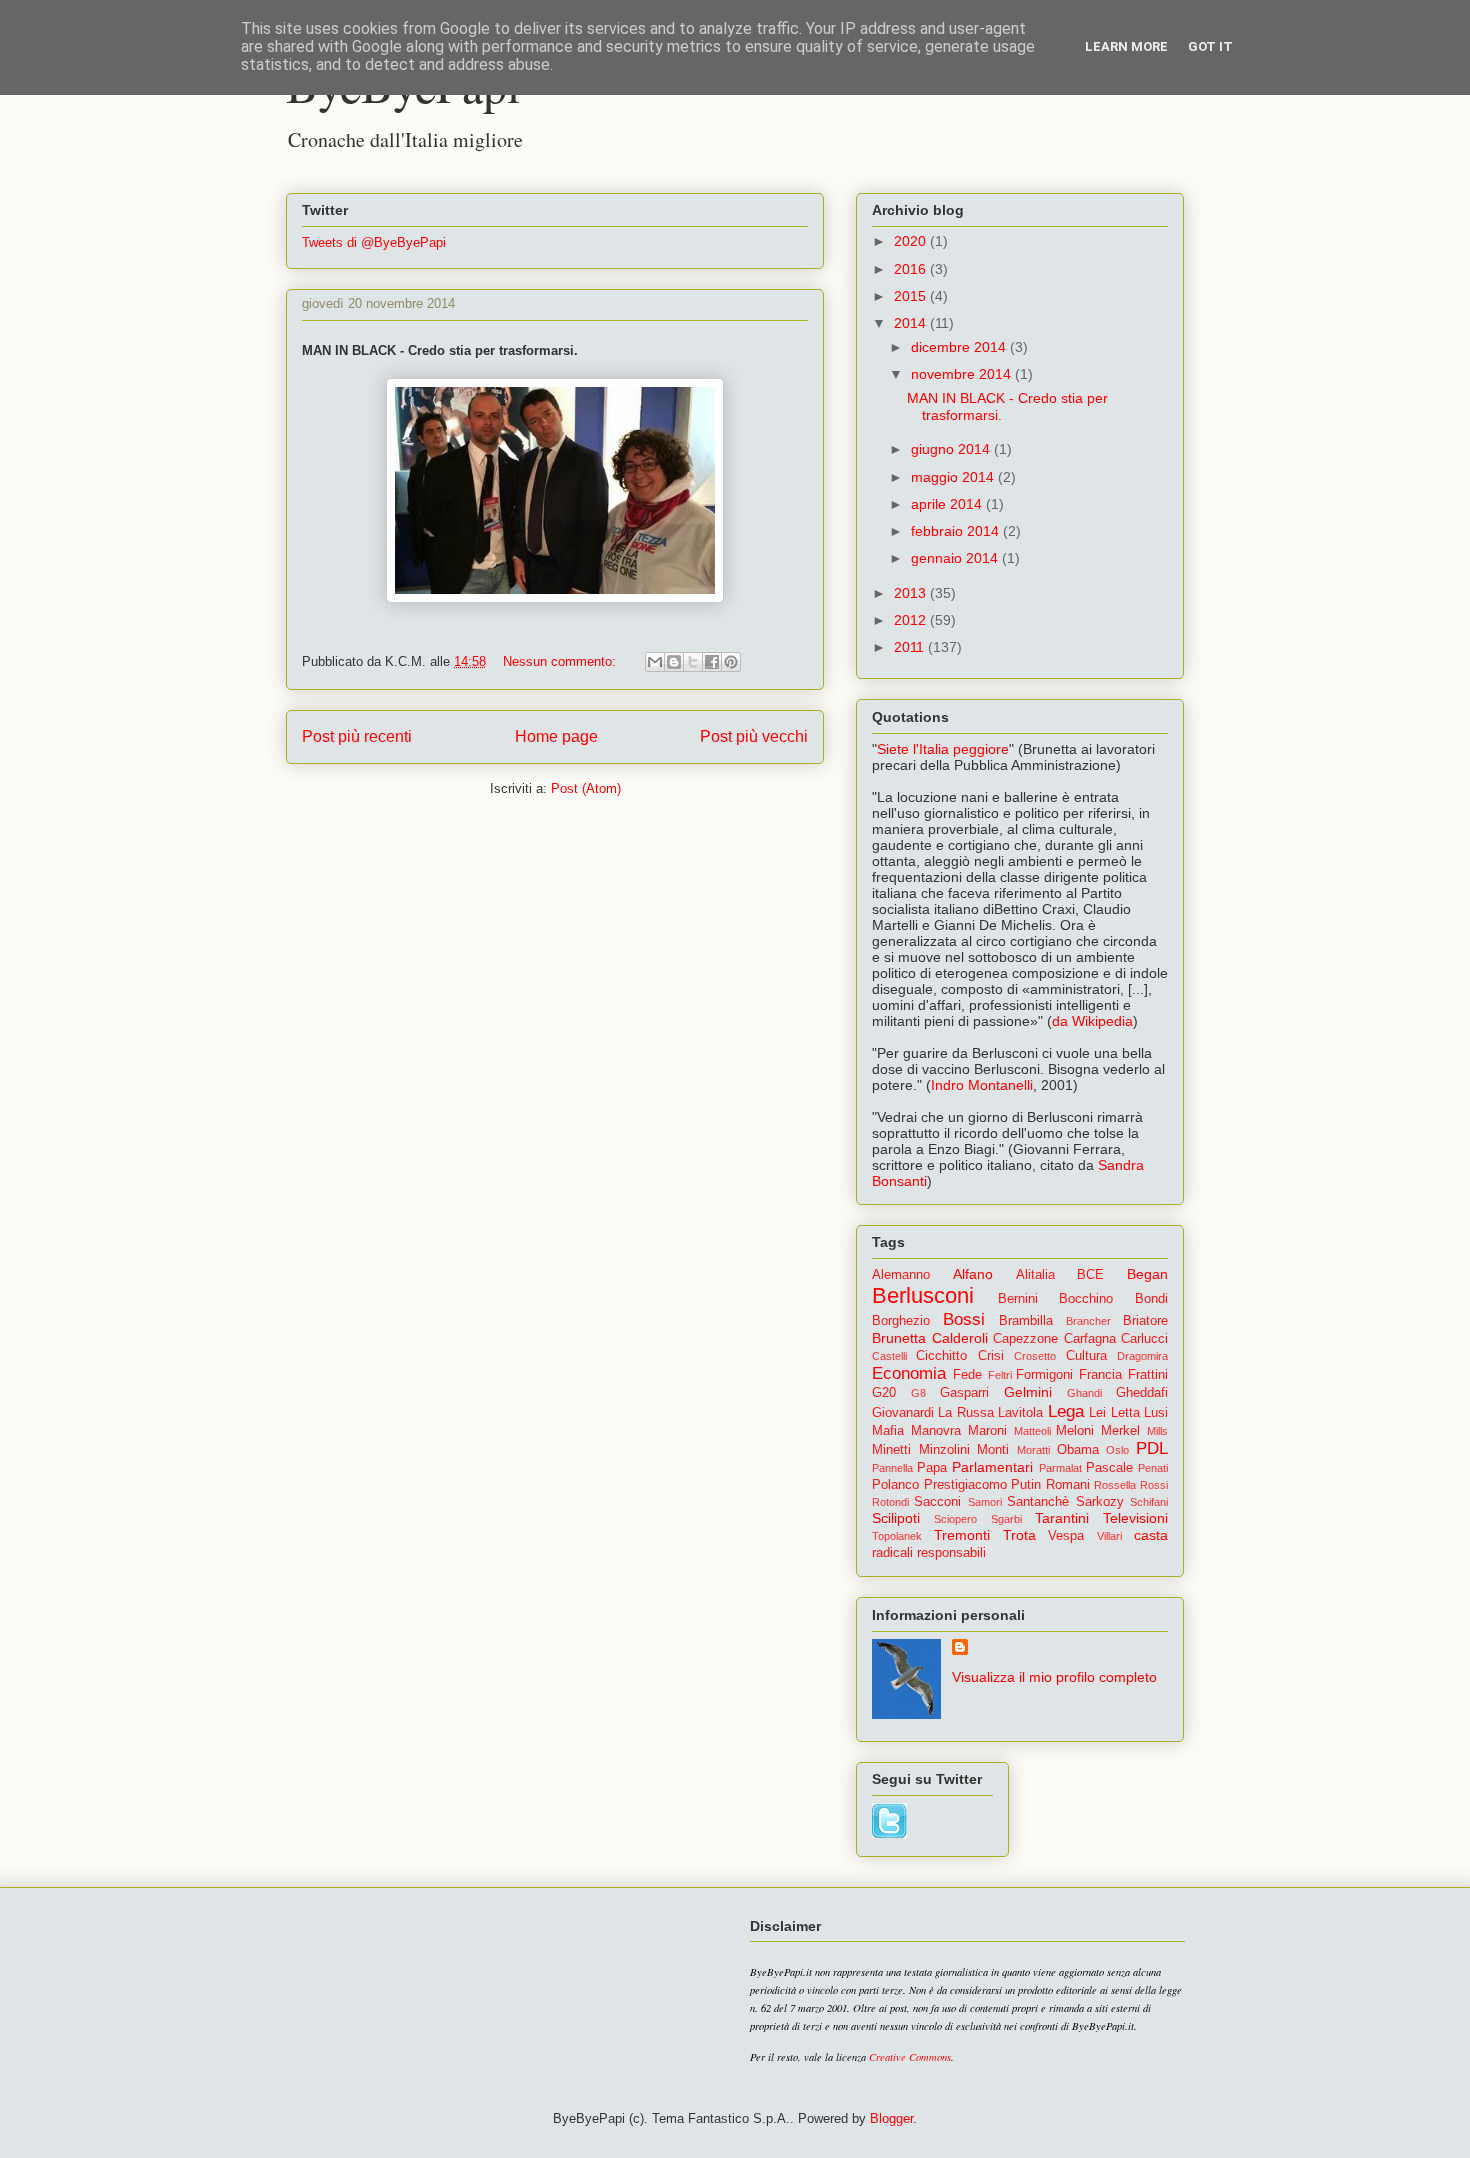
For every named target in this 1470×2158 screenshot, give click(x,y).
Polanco (895, 1485)
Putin (1026, 1485)
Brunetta (899, 1338)
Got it (1210, 46)
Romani (1068, 1485)
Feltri (1000, 1375)
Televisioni (1135, 1518)
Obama (1078, 1450)
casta (1151, 1535)
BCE (1090, 1275)
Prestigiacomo (965, 1485)
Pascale (1109, 1468)
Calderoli (960, 1338)
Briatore (1145, 1321)
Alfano (973, 1274)
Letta (1125, 1413)
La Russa (965, 1413)
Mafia (888, 1431)
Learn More (1126, 46)
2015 (912, 296)
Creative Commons (910, 2057)
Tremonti (962, 1535)
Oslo (1117, 1450)
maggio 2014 (954, 477)
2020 (912, 241)
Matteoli (1032, 1431)
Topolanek (897, 1536)
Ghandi (1084, 1393)
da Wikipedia (1092, 1021)
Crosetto (1035, 1356)
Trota (1019, 1535)
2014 (912, 323)
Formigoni (1044, 1375)
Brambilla (1026, 1321)
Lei (1097, 1413)
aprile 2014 (948, 504)
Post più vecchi (754, 736)
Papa (932, 1468)
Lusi (1156, 1413)
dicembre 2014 (960, 347)
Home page (556, 736)
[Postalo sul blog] (674, 662)
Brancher (1088, 1321)
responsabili (951, 1553)
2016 (912, 269)
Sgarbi (1006, 1519)
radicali (892, 1553)
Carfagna (1090, 1339)
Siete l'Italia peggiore (943, 749)
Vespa (1066, 1536)
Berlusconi (923, 1295)
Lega (1066, 1411)
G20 (884, 1393)
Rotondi (890, 1502)
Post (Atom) (586, 788)
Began (1147, 1274)
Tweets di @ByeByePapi (374, 242)
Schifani (1149, 1502)
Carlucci (1144, 1339)
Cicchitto (941, 1356)
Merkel (1120, 1431)
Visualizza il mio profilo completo (1054, 1677)
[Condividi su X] (693, 662)
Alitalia (1035, 1275)
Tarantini (1062, 1518)
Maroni (987, 1431)
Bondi (1151, 1299)
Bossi (964, 1319)
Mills (1157, 1431)
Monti (993, 1450)
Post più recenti (357, 736)
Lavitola (1020, 1413)
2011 (911, 647)
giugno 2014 (952, 449)
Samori (985, 1502)
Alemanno (901, 1275)
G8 (918, 1393)
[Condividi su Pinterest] (731, 662)
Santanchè (1038, 1502)
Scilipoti (896, 1518)
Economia (909, 1373)
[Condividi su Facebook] (712, 662)
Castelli (889, 1356)
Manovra (936, 1431)
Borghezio (901, 1321)
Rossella (1115, 1485)
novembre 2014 (963, 374)
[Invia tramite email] (655, 662)
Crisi (991, 1356)
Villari (1109, 1536)
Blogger (891, 2118)
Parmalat (1060, 1468)
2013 (912, 593)
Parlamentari (992, 1467)
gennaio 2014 (956, 558)
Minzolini (944, 1450)
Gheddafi (1142, 1393)
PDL (1152, 1448)
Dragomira (1142, 1356)
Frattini (1148, 1375)
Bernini (1018, 1299)
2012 (912, 620)
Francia (1100, 1375)
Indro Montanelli (982, 1085)
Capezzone (1025, 1339)
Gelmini (1028, 1392)
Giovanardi (903, 1413)
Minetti (891, 1450)
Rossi (1154, 1485)
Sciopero (955, 1519)
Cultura (1086, 1356)
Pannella (892, 1468)
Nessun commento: (561, 661)
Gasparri (964, 1393)
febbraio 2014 (957, 531)
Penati (1153, 1468)
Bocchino (1086, 1299)
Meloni (1075, 1431)
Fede (967, 1375)
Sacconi (937, 1502)
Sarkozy (1100, 1502)
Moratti (1033, 1450)
